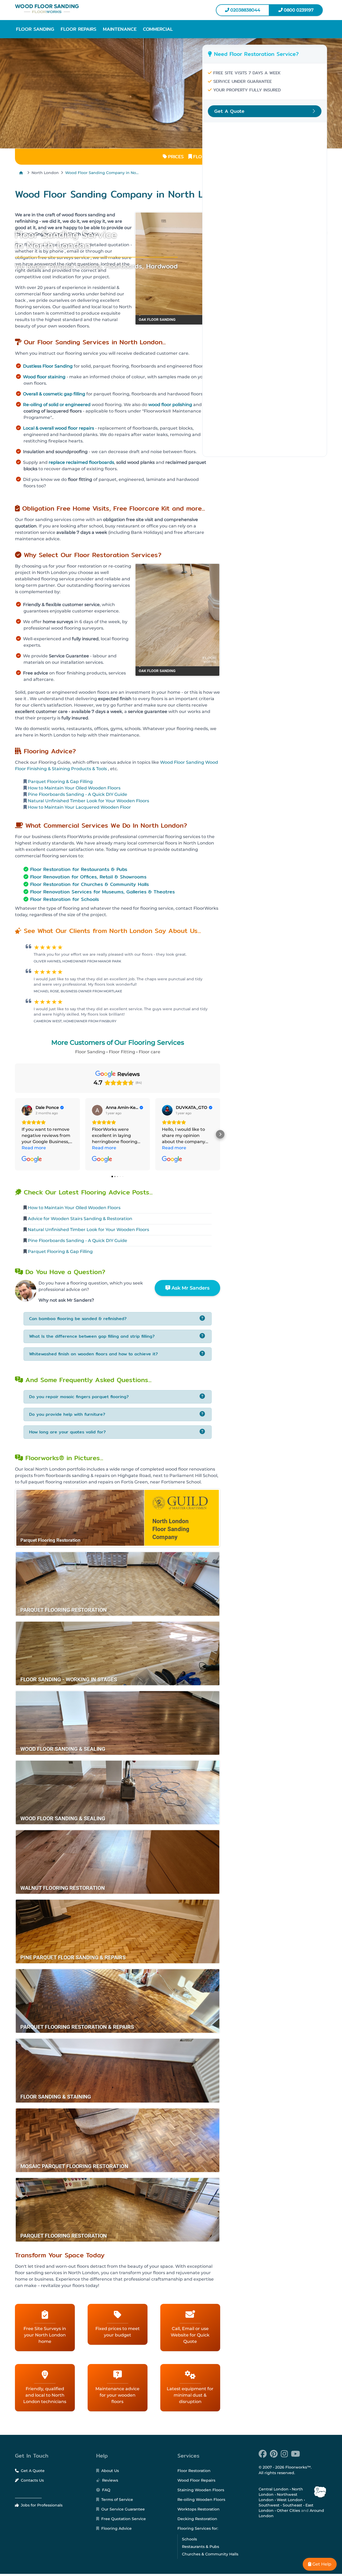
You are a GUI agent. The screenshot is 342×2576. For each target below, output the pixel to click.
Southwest (269, 2505)
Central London (274, 2489)
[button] (35, 29)
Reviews (110, 2480)
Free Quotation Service (123, 2519)
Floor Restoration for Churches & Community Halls (90, 884)
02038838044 (245, 10)
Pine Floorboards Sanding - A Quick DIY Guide (77, 794)
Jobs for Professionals (41, 2505)
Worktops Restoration (199, 2509)
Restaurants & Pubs (201, 2547)
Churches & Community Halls (210, 2554)
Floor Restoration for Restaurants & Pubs (79, 869)
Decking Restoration (197, 2519)
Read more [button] (34, 1148)
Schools (189, 2539)
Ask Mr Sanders (190, 1288)
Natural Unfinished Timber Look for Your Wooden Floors (88, 801)
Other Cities (288, 2511)
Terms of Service (117, 2500)
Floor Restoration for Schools (65, 899)
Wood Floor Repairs (196, 2480)
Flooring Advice (116, 2528)
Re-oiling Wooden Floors (201, 2500)
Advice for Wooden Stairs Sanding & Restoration (80, 1219)
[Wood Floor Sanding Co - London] (91, 9)
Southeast (292, 2505)
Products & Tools (89, 769)
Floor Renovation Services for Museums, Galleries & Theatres (102, 892)
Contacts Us (32, 2480)
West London (290, 2500)
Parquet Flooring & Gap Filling (60, 782)
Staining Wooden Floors (201, 2490)
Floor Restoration (194, 2471)
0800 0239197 (298, 10)
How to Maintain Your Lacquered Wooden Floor (79, 807)
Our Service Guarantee (123, 2509)
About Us (110, 2471)
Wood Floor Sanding (182, 762)
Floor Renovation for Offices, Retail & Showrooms (88, 877)
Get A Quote (32, 2471)
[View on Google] (27, 1110)
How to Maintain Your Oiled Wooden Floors (74, 788)
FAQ (106, 2490)
